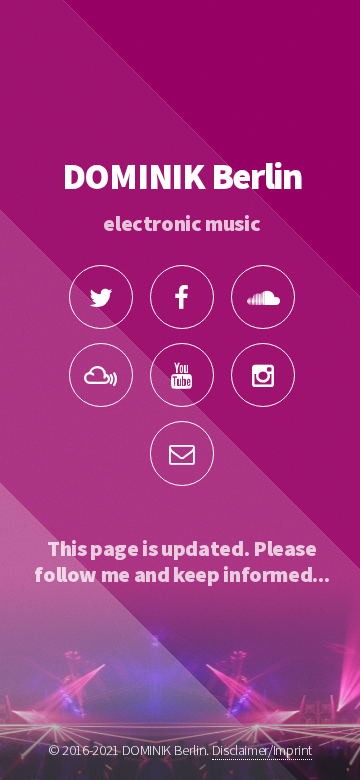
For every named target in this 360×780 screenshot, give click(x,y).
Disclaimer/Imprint (262, 750)
